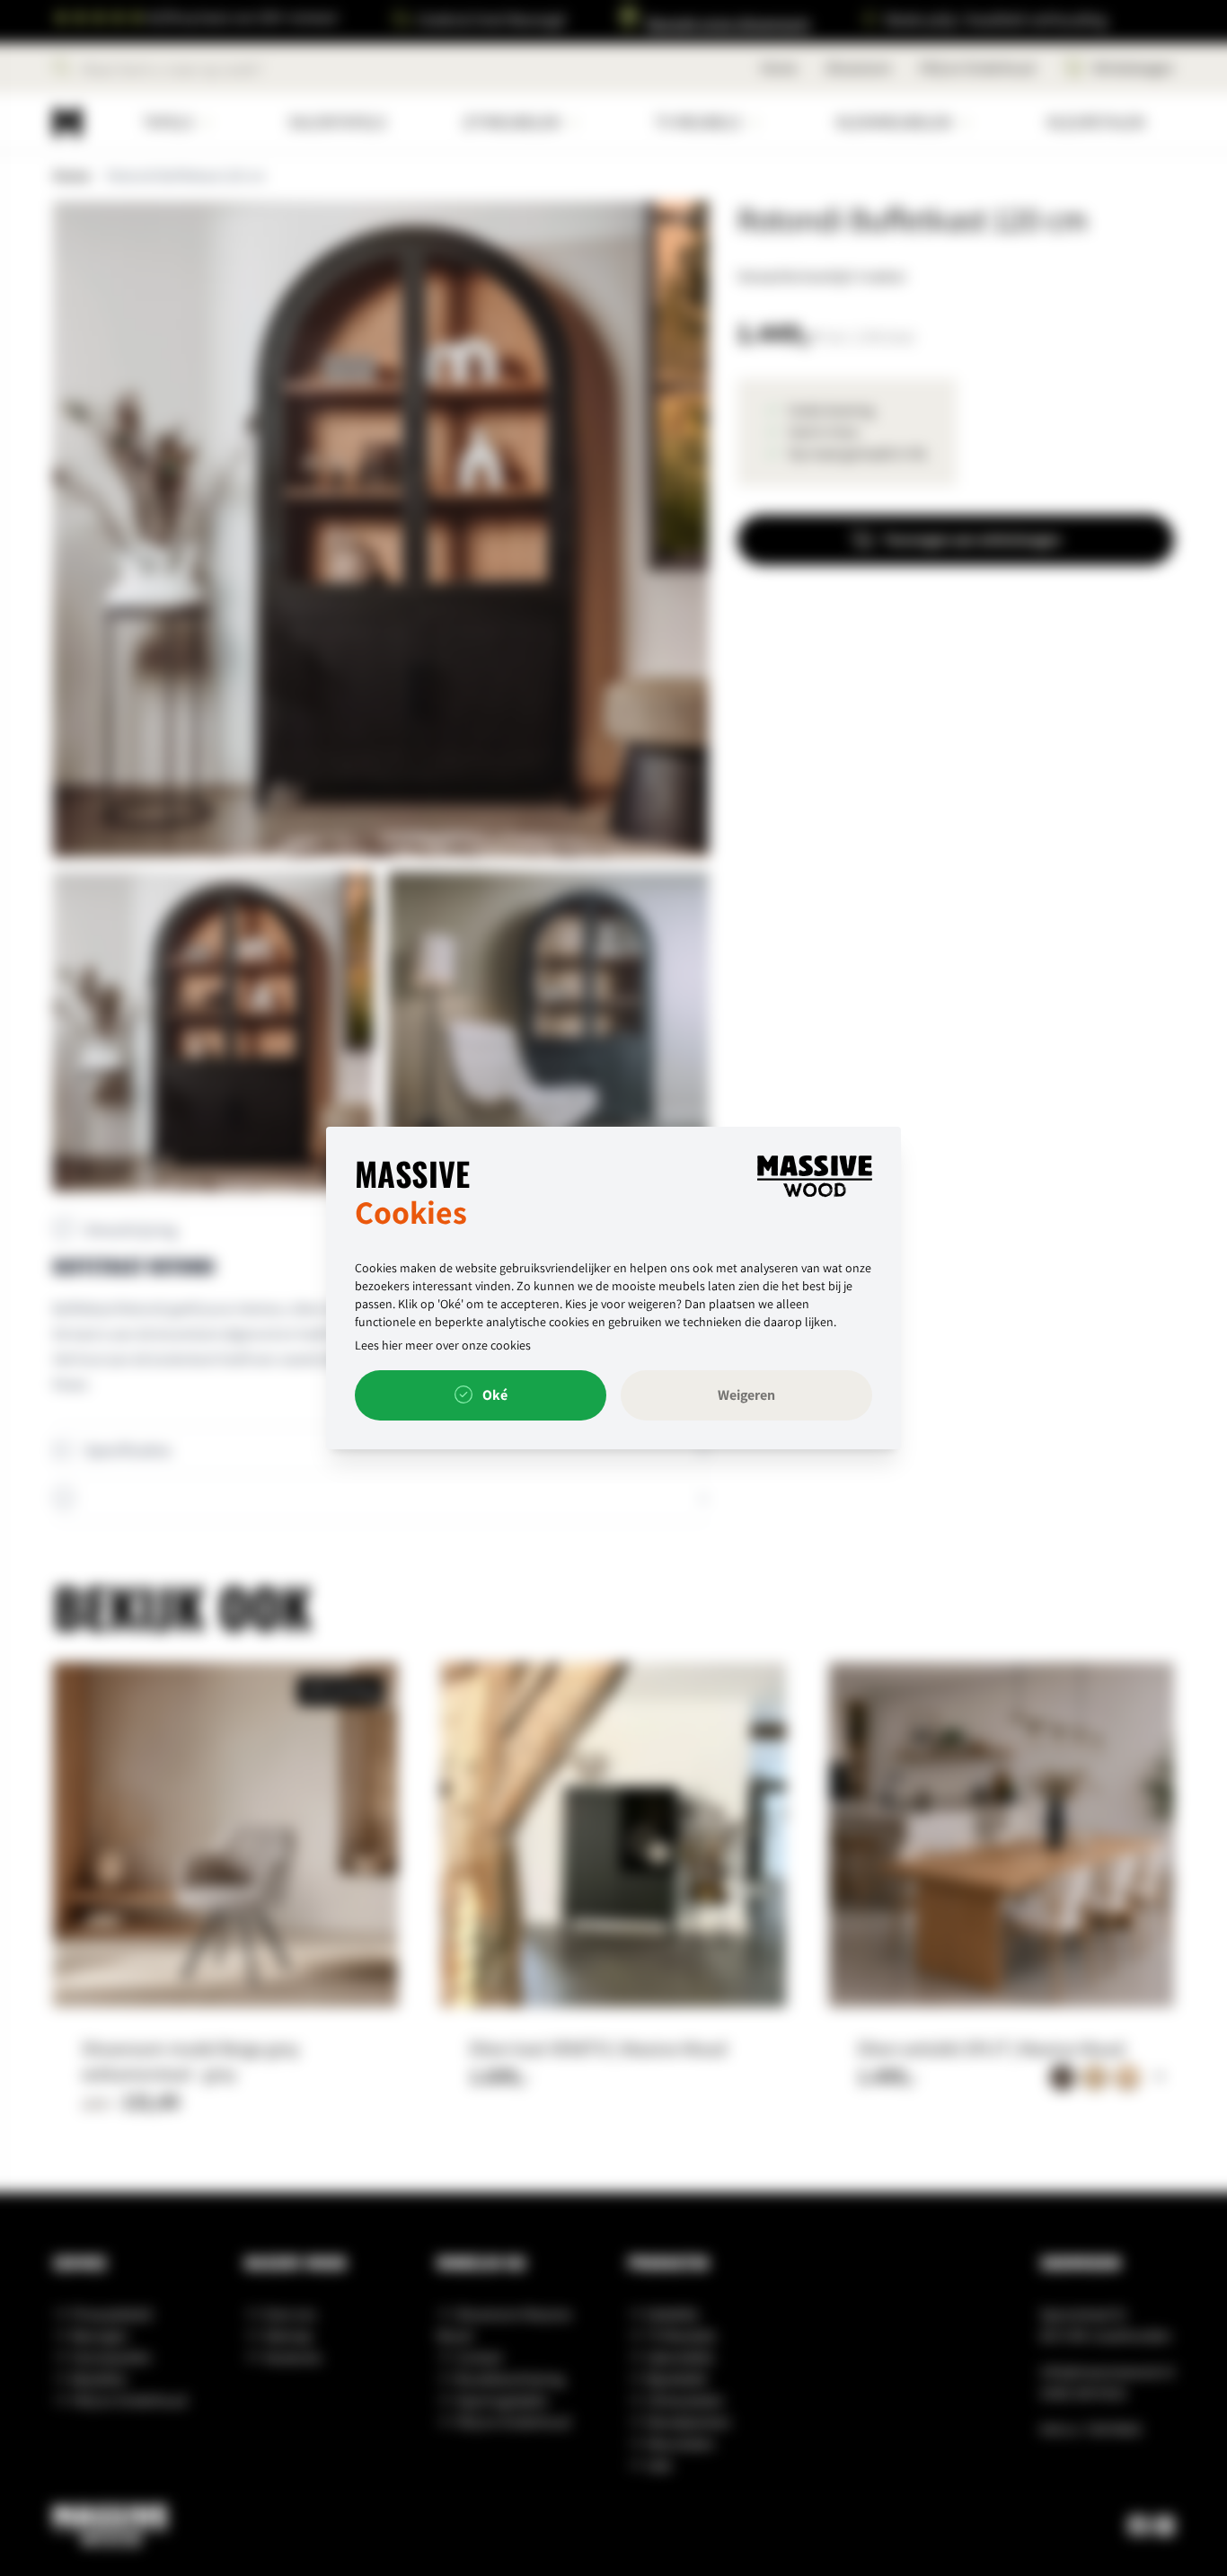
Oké (494, 1395)
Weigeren (746, 1395)
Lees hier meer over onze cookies (443, 1345)
